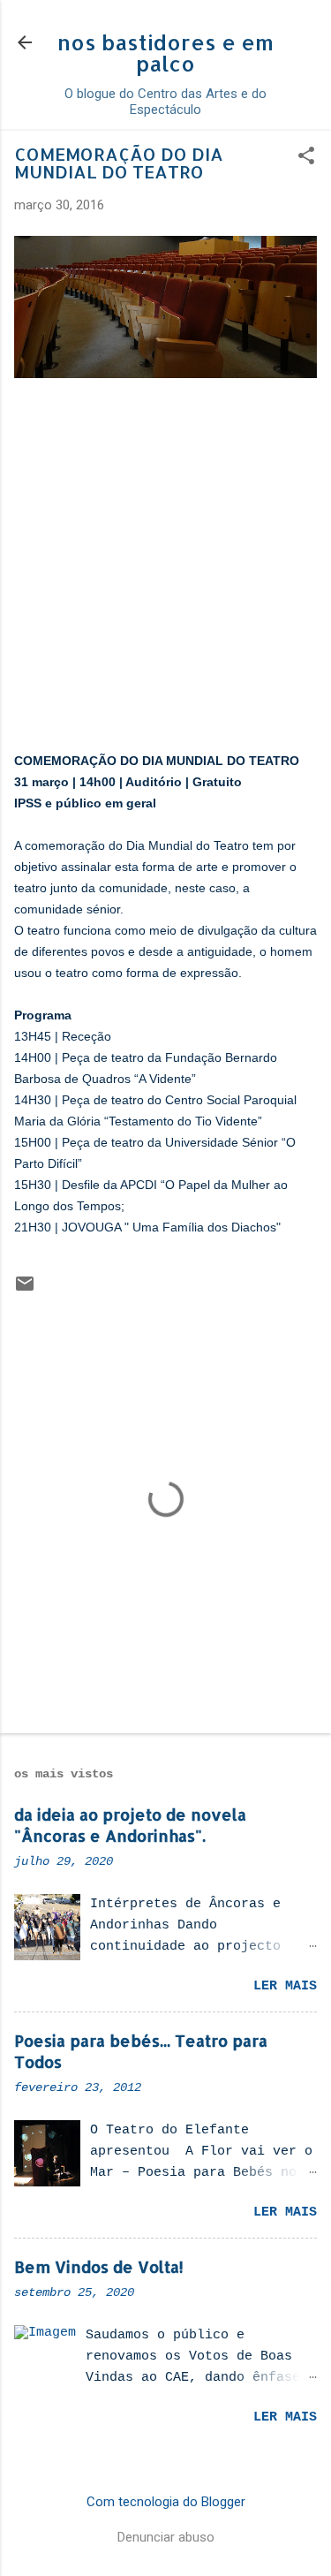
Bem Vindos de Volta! (99, 2266)
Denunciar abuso (166, 2537)
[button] (306, 157)
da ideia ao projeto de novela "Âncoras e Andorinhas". (130, 1825)
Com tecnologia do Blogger (166, 2502)
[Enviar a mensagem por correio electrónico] (25, 1290)
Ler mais (285, 1986)
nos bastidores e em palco (165, 53)
